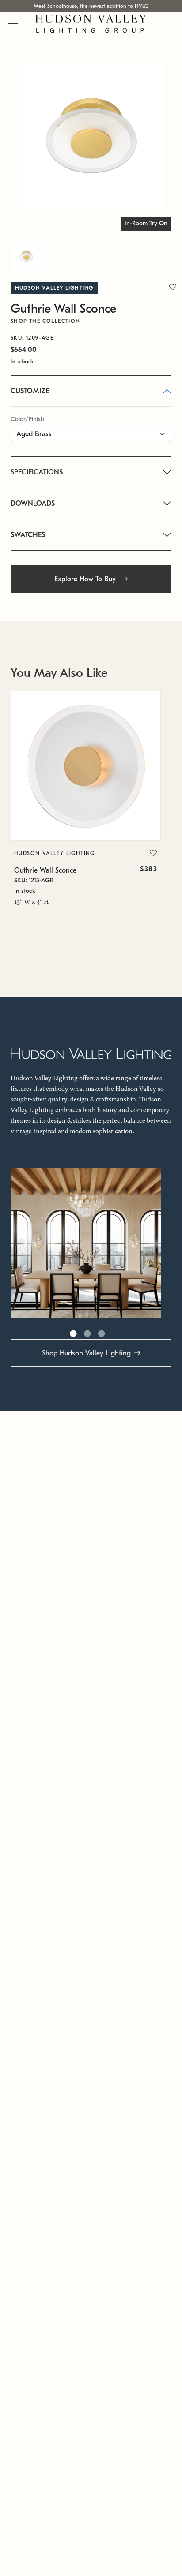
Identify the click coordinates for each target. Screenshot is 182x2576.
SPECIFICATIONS (37, 472)
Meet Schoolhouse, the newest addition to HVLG (91, 6)
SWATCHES (28, 535)
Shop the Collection (45, 321)
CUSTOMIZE (30, 391)
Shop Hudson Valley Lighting (86, 1353)
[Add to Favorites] (153, 853)
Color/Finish (27, 419)
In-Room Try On (146, 223)
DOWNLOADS (33, 504)
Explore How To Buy (86, 579)
